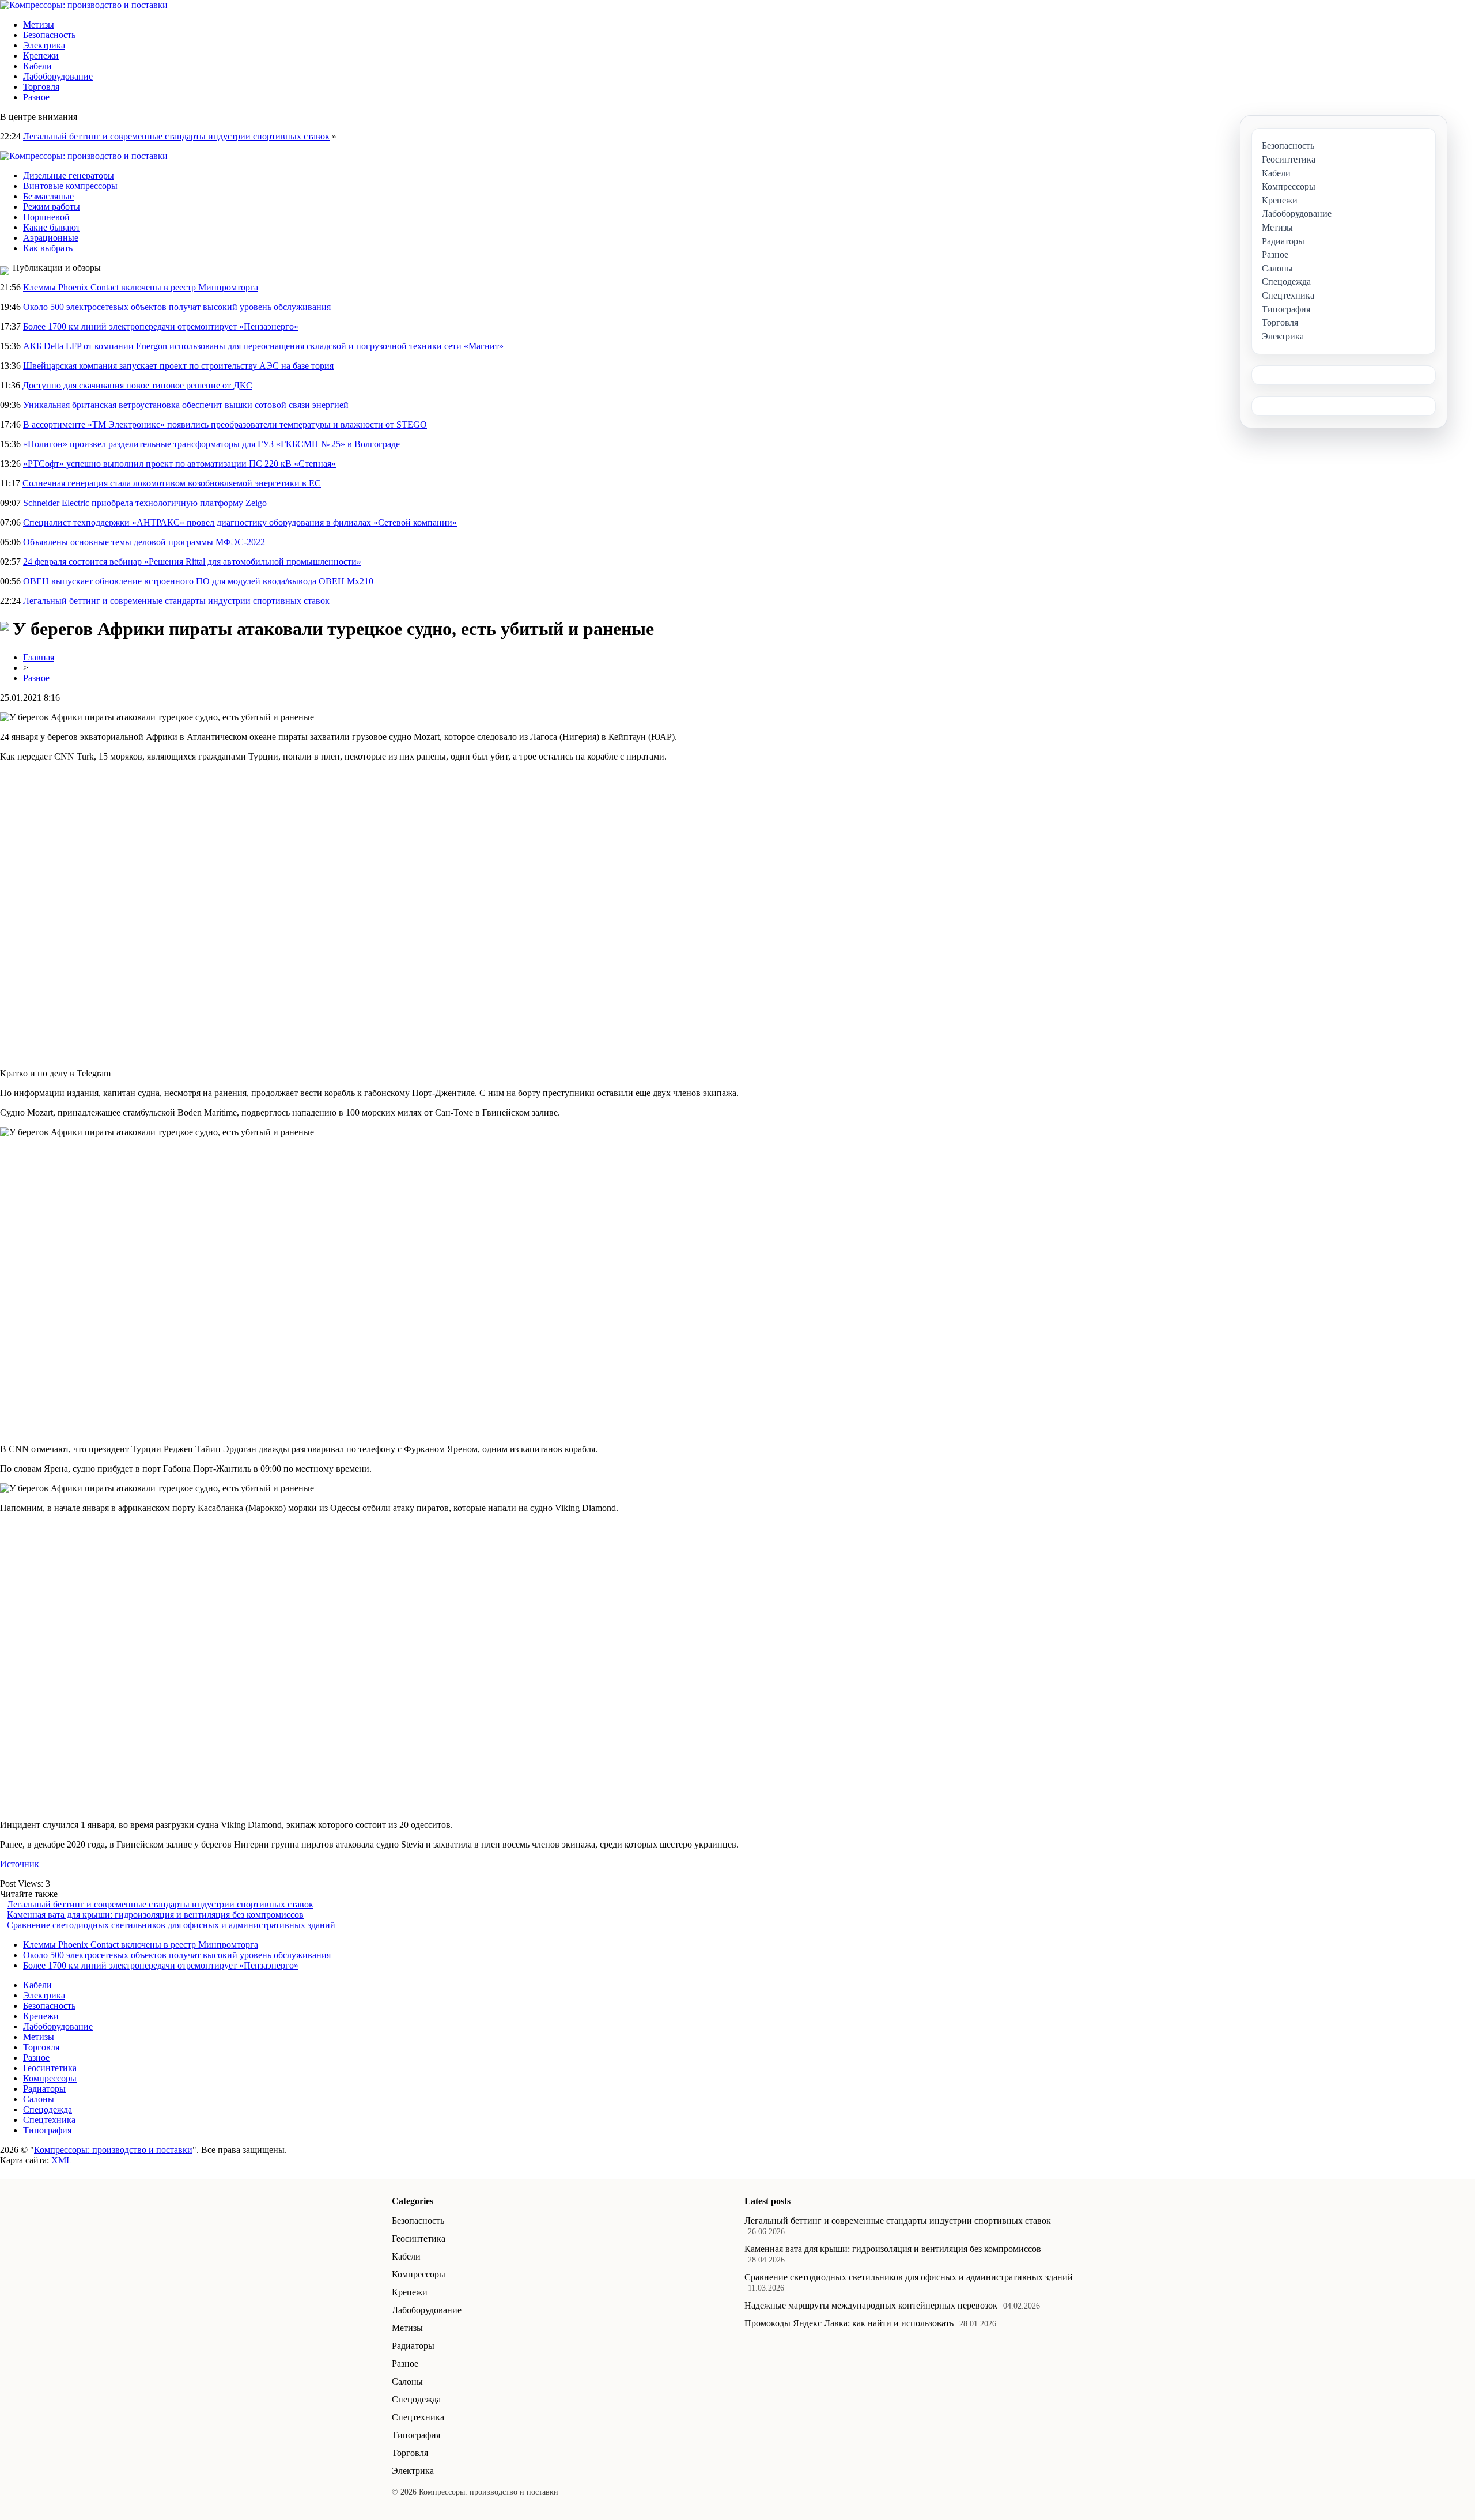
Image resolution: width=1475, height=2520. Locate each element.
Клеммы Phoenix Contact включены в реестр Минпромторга (141, 287)
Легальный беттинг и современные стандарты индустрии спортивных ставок (176, 136)
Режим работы (52, 207)
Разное (36, 97)
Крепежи (41, 56)
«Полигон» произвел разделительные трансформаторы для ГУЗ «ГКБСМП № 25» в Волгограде (211, 444)
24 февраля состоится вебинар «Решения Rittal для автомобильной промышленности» (192, 562)
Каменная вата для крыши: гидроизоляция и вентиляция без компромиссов (155, 1915)
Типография (47, 2130)
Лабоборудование (58, 76)
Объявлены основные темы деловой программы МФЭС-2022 (144, 542)
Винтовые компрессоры (70, 186)
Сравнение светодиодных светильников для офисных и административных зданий (171, 1925)
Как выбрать (48, 248)
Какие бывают (52, 227)
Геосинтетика (50, 2068)
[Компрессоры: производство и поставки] (84, 5)
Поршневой (46, 217)
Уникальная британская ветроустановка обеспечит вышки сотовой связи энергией (186, 405)
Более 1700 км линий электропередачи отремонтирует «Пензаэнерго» (161, 326)
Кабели (37, 66)
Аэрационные (51, 238)
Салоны (39, 2099)
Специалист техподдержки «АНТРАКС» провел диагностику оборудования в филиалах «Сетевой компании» (240, 522)
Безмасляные (48, 196)
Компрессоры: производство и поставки (113, 2150)
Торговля (41, 87)
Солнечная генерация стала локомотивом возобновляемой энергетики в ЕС (172, 483)
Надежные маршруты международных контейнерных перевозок (871, 2305)
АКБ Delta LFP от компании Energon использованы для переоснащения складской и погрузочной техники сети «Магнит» (263, 346)
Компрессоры (50, 2078)
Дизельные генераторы (69, 175)
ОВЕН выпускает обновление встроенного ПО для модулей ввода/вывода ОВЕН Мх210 (198, 581)
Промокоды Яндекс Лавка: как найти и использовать (849, 2323)
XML (62, 2160)
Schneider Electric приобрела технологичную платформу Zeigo (145, 503)
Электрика (44, 45)
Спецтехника (49, 2120)
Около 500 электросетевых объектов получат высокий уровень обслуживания (177, 307)
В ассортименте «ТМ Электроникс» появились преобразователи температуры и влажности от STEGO (225, 424)
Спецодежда (48, 2109)
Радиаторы (44, 2089)
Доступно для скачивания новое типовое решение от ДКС (137, 385)
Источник (20, 1864)
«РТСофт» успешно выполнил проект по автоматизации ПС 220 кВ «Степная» (179, 464)
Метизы (39, 24)
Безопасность (49, 35)
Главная (39, 657)
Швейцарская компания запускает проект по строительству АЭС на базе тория (178, 366)
